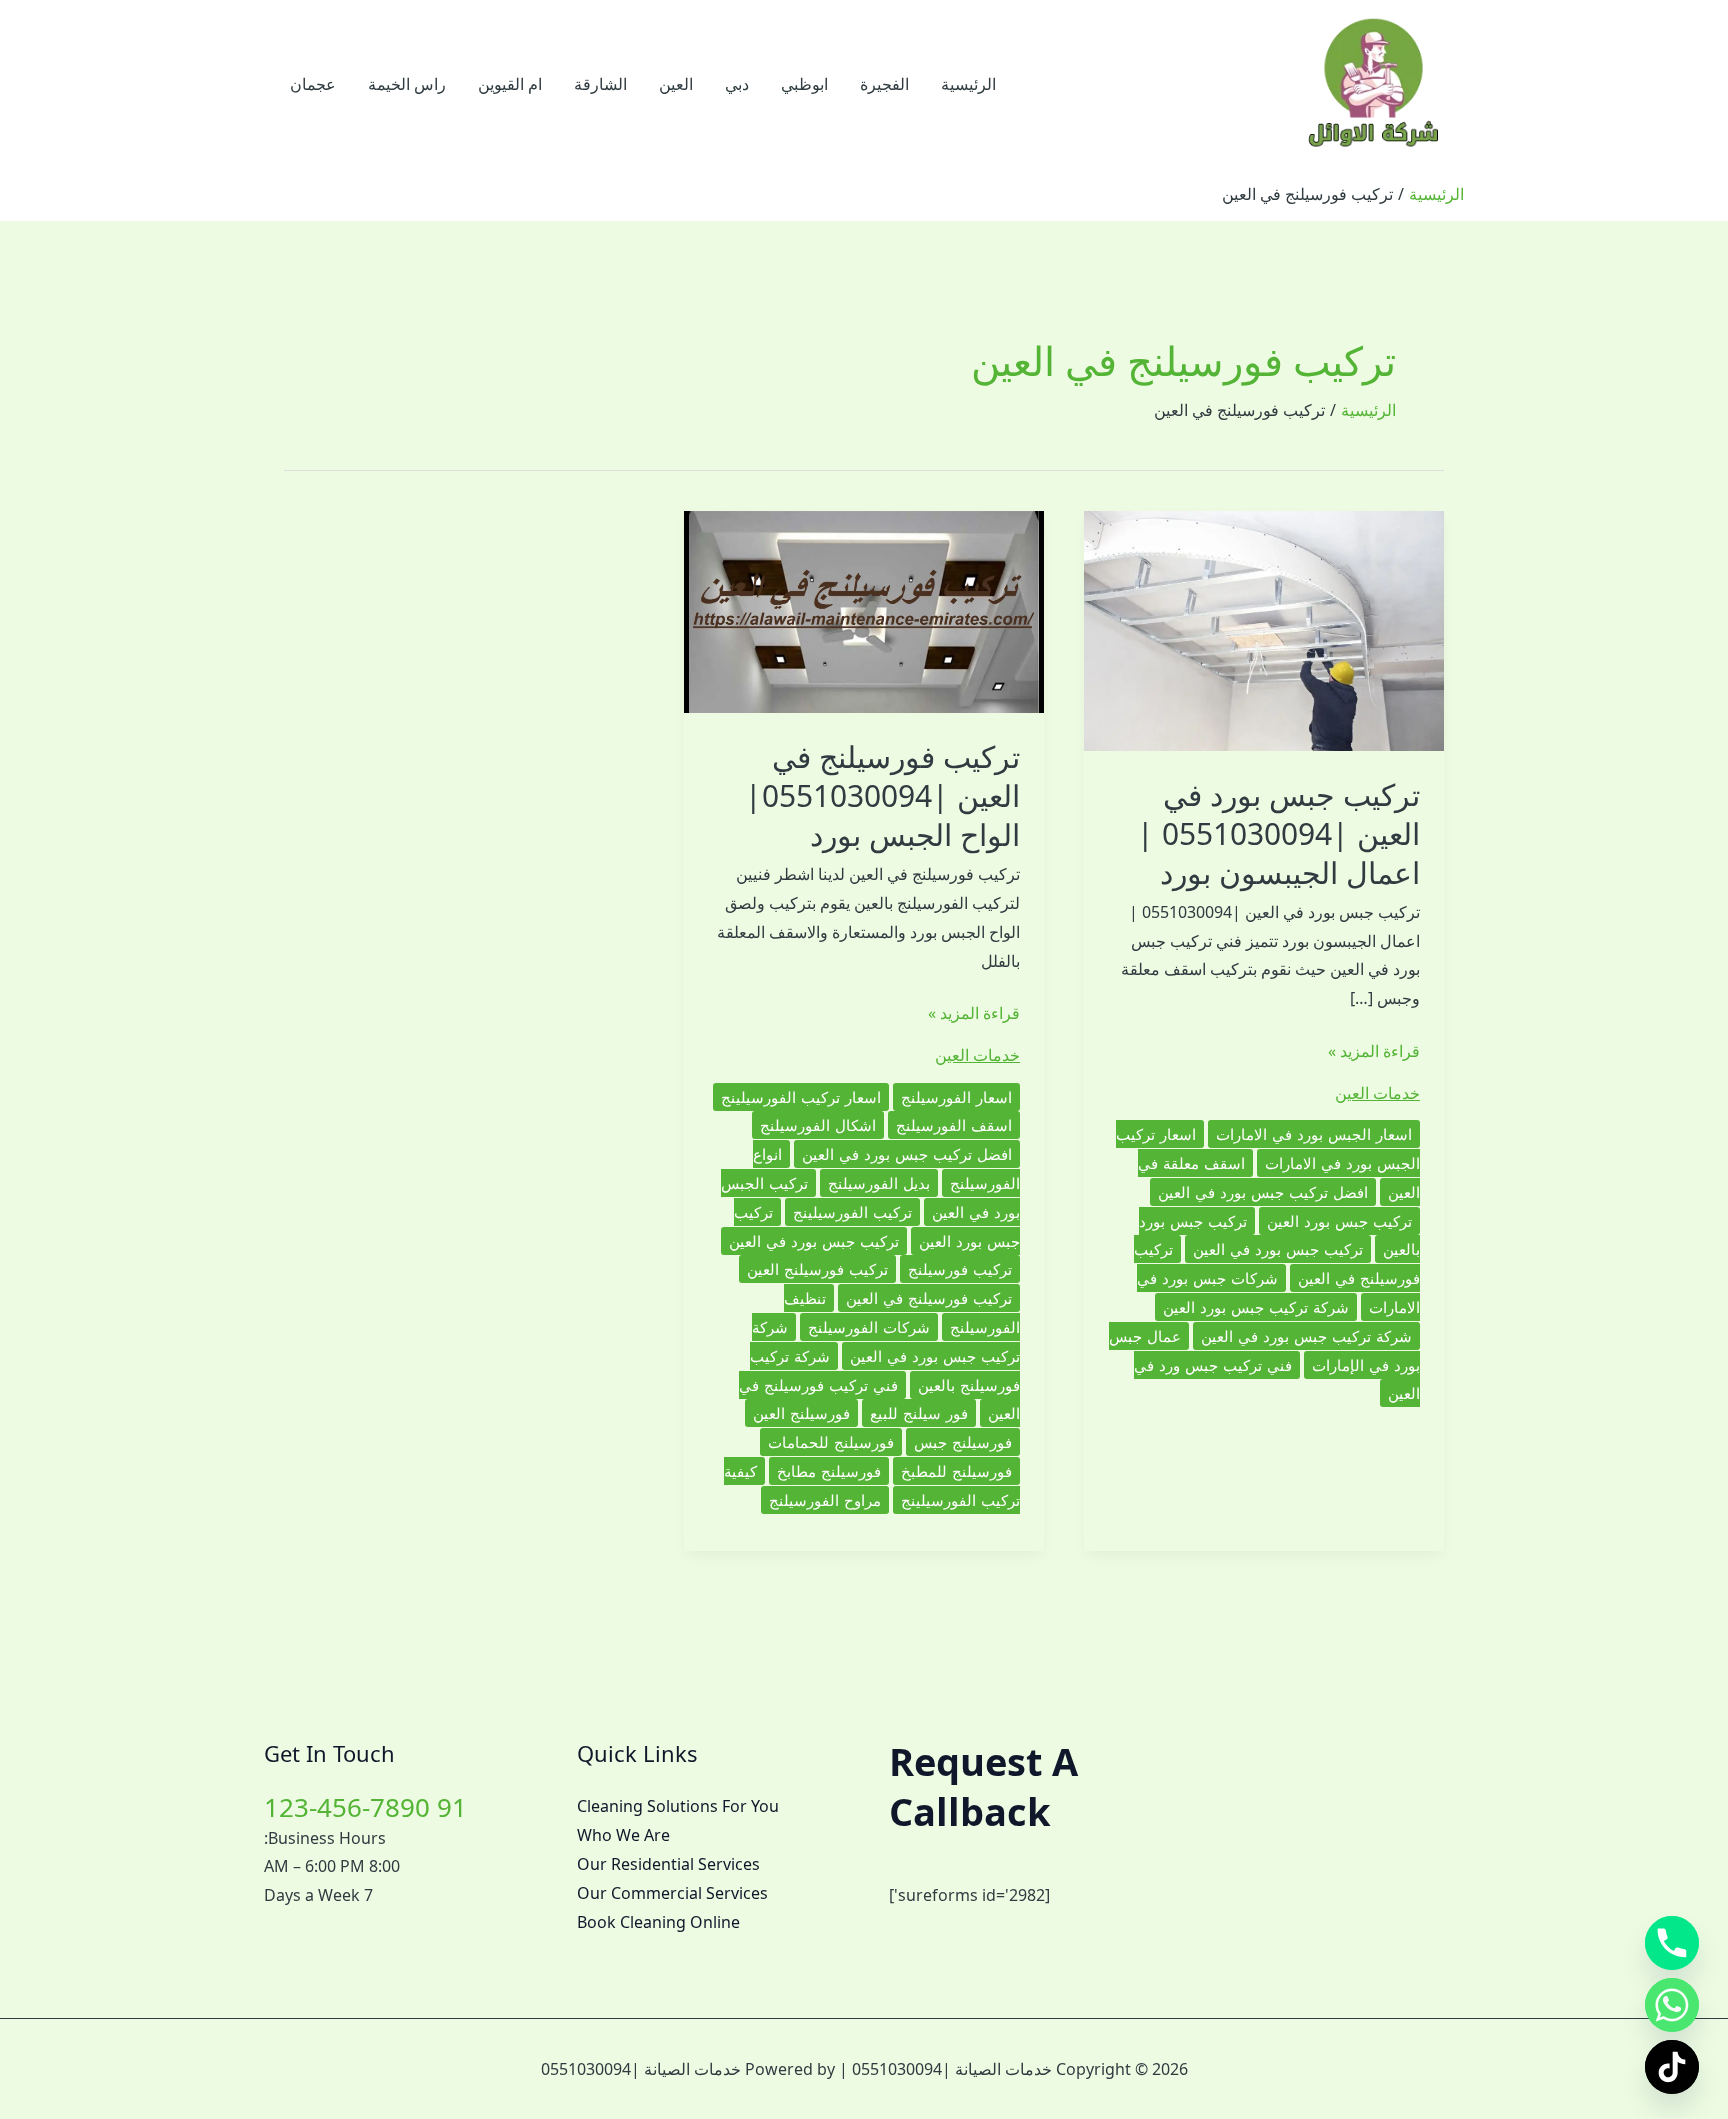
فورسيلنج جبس (963, 1442)
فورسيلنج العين (801, 1413)
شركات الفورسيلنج (869, 1327)
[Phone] (1672, 1943)
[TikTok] (1672, 2067)
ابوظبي (804, 84)
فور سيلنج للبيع (919, 1413)
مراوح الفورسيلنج (825, 1500)
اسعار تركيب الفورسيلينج (801, 1097)
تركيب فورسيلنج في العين (929, 1298)
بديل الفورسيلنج (879, 1183)
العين (676, 84)
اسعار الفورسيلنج (956, 1097)
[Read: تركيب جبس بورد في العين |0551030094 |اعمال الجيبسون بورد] (1264, 629)
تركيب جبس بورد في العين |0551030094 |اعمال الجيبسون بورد (1278, 833)
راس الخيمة (407, 84)
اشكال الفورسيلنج (818, 1125)
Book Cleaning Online (658, 1922)
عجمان (313, 84)
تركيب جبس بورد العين (1339, 1221)
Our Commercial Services (672, 1893)
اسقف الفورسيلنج (954, 1125)
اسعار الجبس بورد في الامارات (1314, 1134)
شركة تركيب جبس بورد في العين (1306, 1336)
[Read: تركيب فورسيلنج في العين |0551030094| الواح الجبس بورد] (864, 610)
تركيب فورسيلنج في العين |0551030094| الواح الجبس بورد (882, 795)
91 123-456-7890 (365, 1807)
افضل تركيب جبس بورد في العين (1263, 1192)
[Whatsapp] (1672, 2005)
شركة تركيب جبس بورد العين (1256, 1307)
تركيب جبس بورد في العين (1278, 1249)
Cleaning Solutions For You (678, 1806)
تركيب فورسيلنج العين (817, 1269)
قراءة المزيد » (1374, 1052)
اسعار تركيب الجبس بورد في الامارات (1268, 1148)
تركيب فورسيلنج (960, 1269)
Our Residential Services (668, 1864)
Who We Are (623, 1835)
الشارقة (600, 84)
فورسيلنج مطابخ (829, 1471)
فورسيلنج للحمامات (831, 1442)
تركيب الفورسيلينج (852, 1212)
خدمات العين (1377, 1093)
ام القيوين (510, 84)
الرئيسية (968, 84)
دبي (737, 84)
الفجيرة (884, 84)
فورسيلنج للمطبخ (956, 1471)
